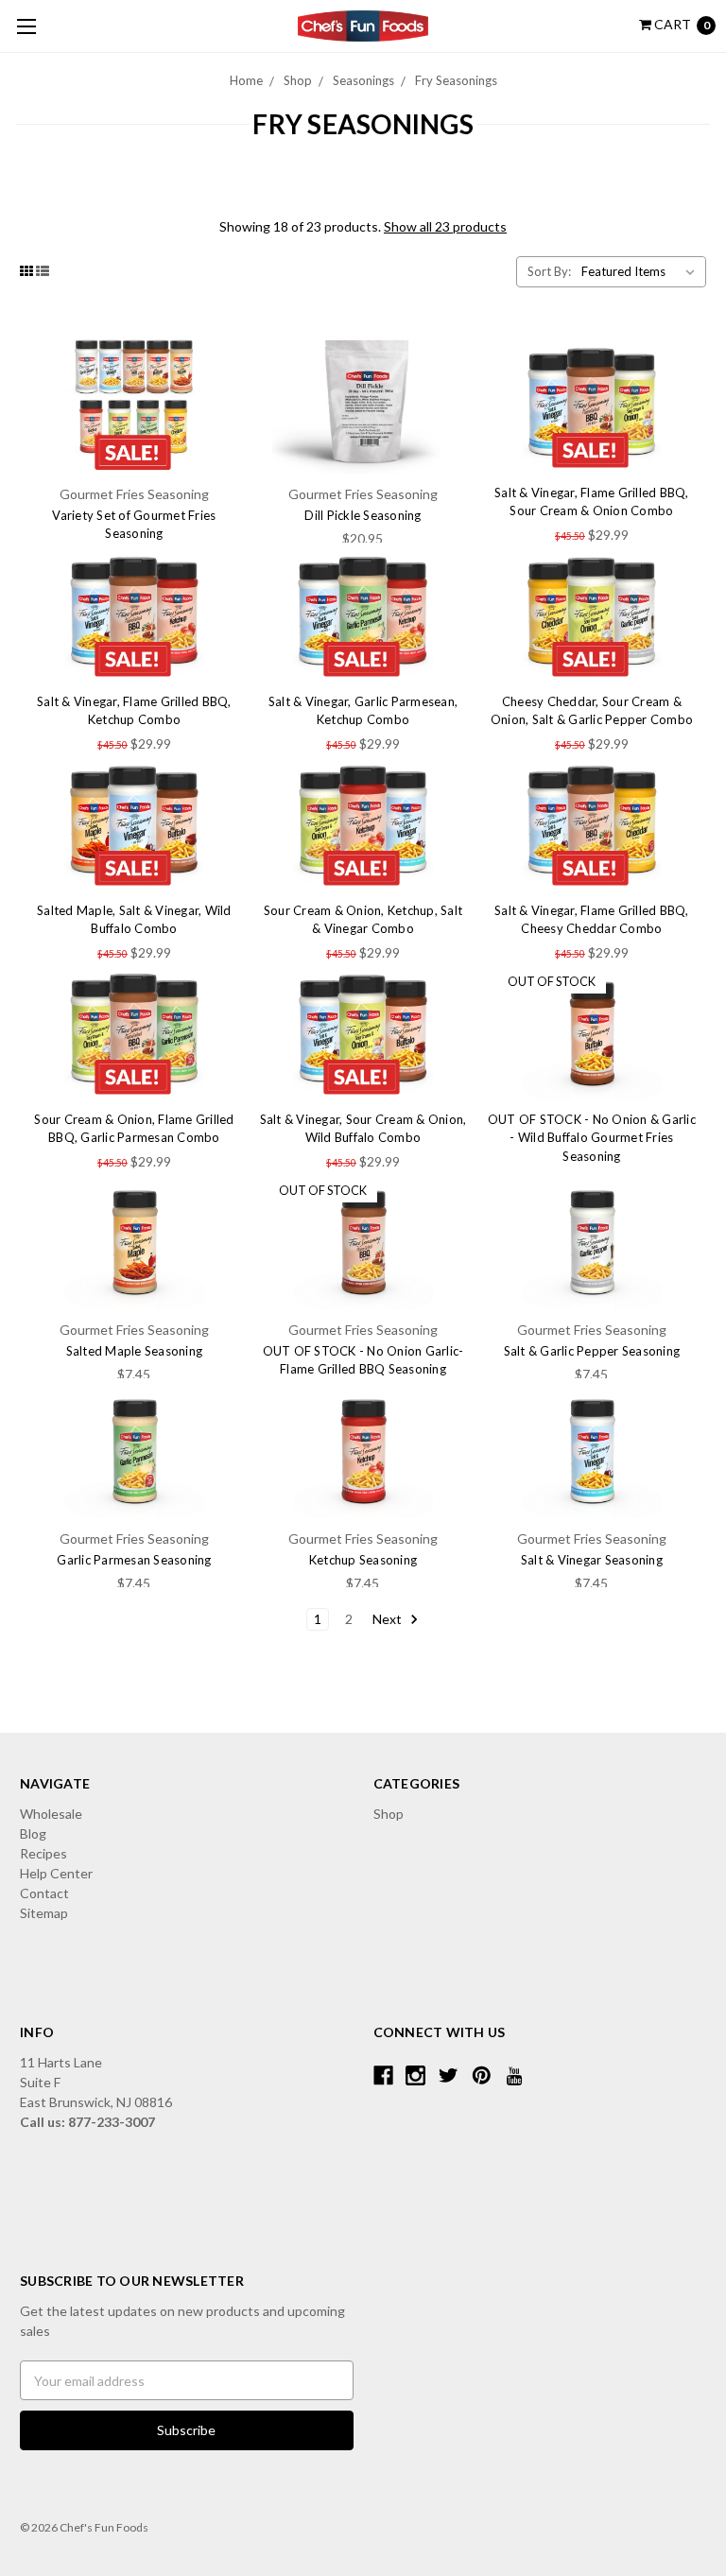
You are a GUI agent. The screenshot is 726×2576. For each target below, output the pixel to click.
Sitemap (44, 1913)
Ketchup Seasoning (363, 1560)
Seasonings (363, 80)
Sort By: (549, 271)
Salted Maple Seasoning (135, 1351)
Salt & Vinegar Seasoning (592, 1560)
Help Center (56, 1873)
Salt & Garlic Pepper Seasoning (592, 1351)
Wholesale (51, 1814)
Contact (44, 1893)
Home (246, 80)
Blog (33, 1833)
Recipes (43, 1853)
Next (389, 1619)
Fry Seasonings (456, 80)
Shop (298, 80)
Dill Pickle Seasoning (363, 515)
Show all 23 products (445, 226)
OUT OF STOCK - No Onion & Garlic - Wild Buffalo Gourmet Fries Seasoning (592, 1138)
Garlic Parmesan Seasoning (134, 1560)
